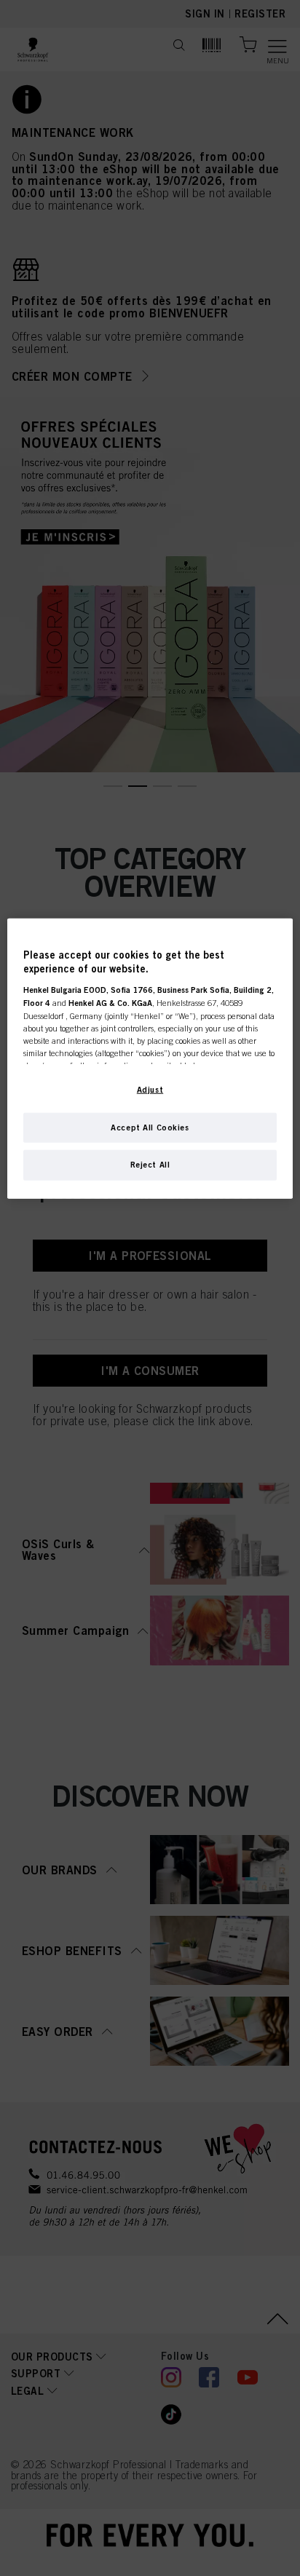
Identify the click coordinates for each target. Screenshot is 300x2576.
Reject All (150, 1165)
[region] (150, 1058)
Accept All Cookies (150, 1127)
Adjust (150, 1089)
